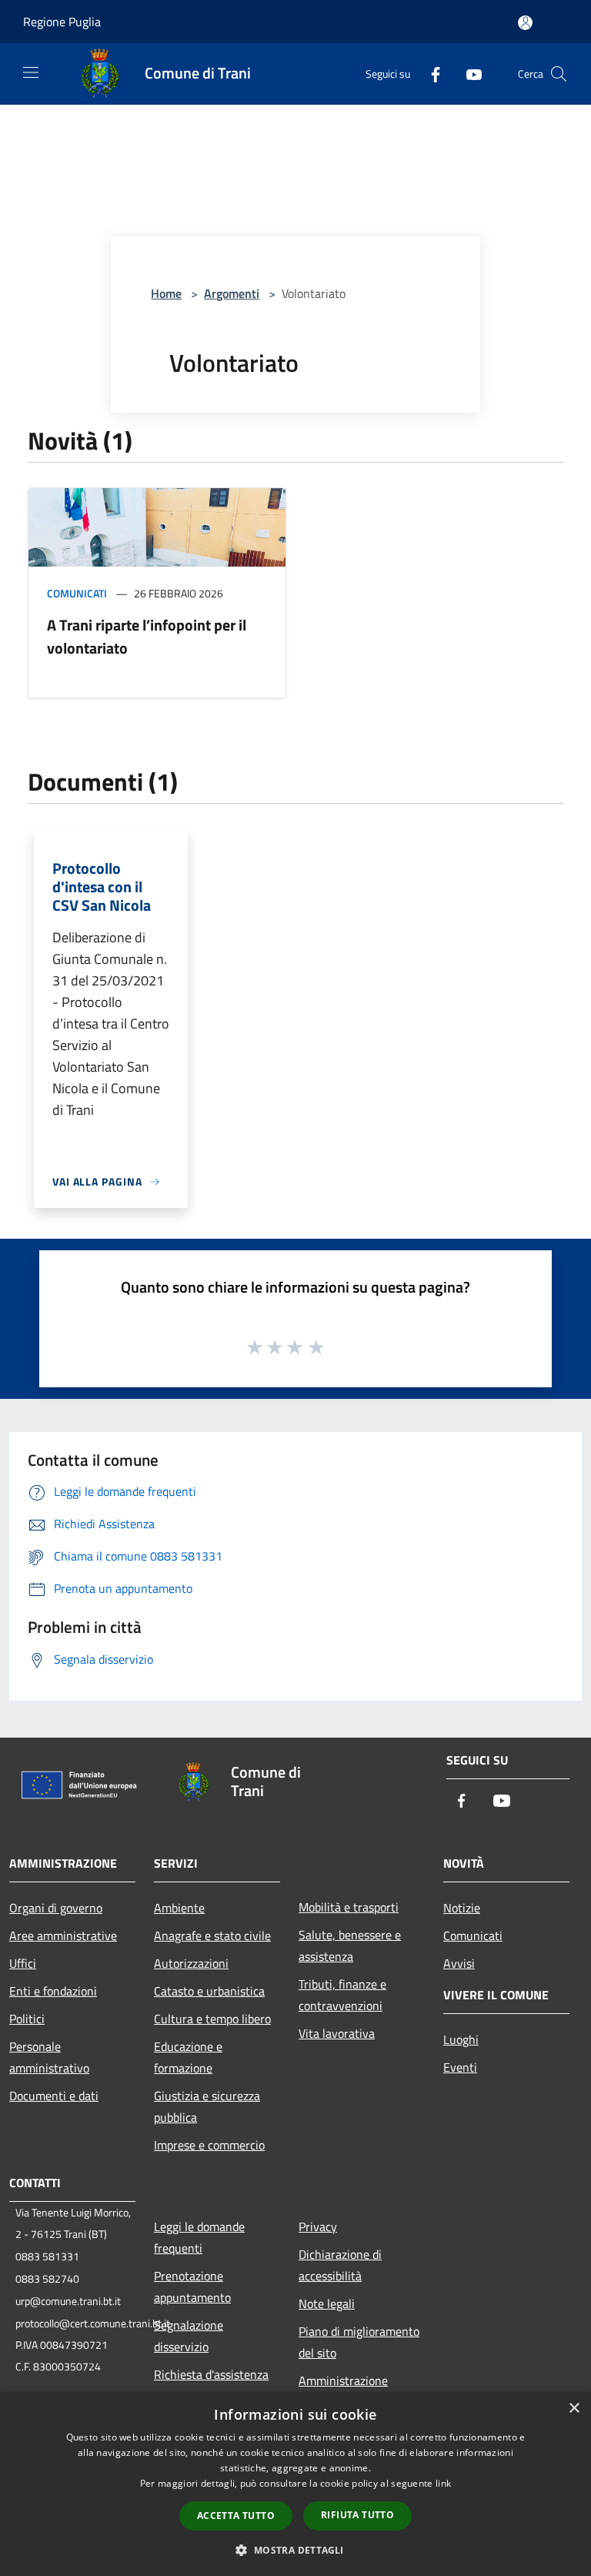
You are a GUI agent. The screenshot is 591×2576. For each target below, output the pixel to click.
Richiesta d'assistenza (211, 2374)
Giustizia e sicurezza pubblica (207, 2106)
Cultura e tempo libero (212, 2019)
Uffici (23, 1963)
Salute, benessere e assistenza (350, 1945)
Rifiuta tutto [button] (357, 2515)
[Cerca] (559, 74)
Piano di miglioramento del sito (359, 2342)
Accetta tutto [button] (236, 2516)
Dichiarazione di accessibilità (340, 2265)
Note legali (327, 2303)
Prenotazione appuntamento (192, 2287)
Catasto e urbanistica (209, 1991)
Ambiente (179, 1908)
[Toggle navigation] (31, 72)
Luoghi (461, 2039)
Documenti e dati (54, 2096)
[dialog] (295, 2484)
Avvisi (459, 1963)
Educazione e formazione (188, 2057)
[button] (295, 2550)
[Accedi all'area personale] (525, 23)
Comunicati (77, 593)
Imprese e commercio (209, 2145)
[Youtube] (468, 74)
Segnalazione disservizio (189, 2336)
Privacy (318, 2226)
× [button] (574, 2409)
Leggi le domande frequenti (199, 2237)
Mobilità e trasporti (349, 1907)
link (443, 2483)
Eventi (460, 2067)
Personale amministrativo (49, 2057)
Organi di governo (56, 1908)
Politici (27, 2019)
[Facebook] (429, 74)
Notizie (462, 1908)
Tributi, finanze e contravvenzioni (342, 1995)
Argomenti (232, 293)
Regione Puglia (62, 22)
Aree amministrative (63, 1935)
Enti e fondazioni (53, 1991)
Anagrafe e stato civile (212, 1935)
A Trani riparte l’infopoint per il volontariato (147, 636)
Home (166, 293)
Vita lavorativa (337, 2033)
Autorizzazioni (191, 1963)
